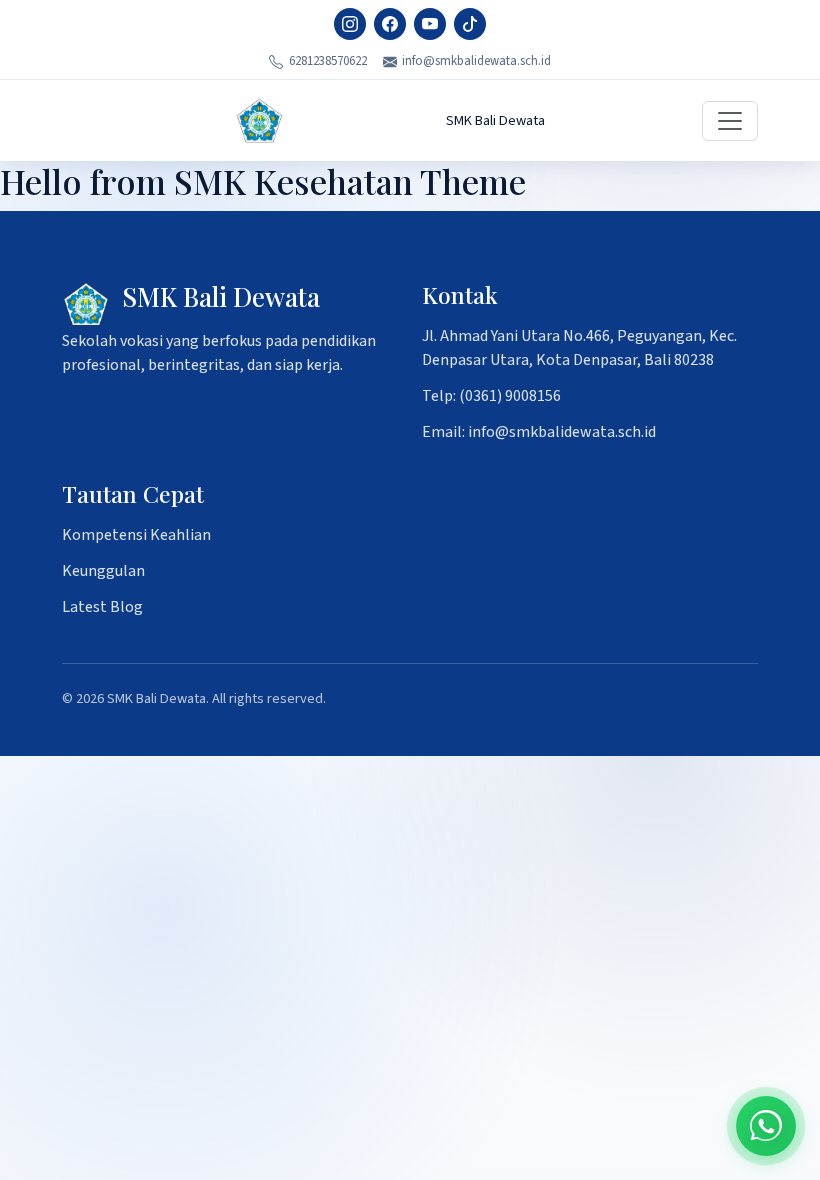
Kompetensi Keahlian (136, 535)
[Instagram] (350, 24)
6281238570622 (328, 61)
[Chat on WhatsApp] (766, 1126)
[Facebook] (390, 24)
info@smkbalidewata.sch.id (476, 61)
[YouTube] (430, 24)
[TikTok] (470, 24)
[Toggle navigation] (730, 121)
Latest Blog (102, 607)
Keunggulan (103, 571)
